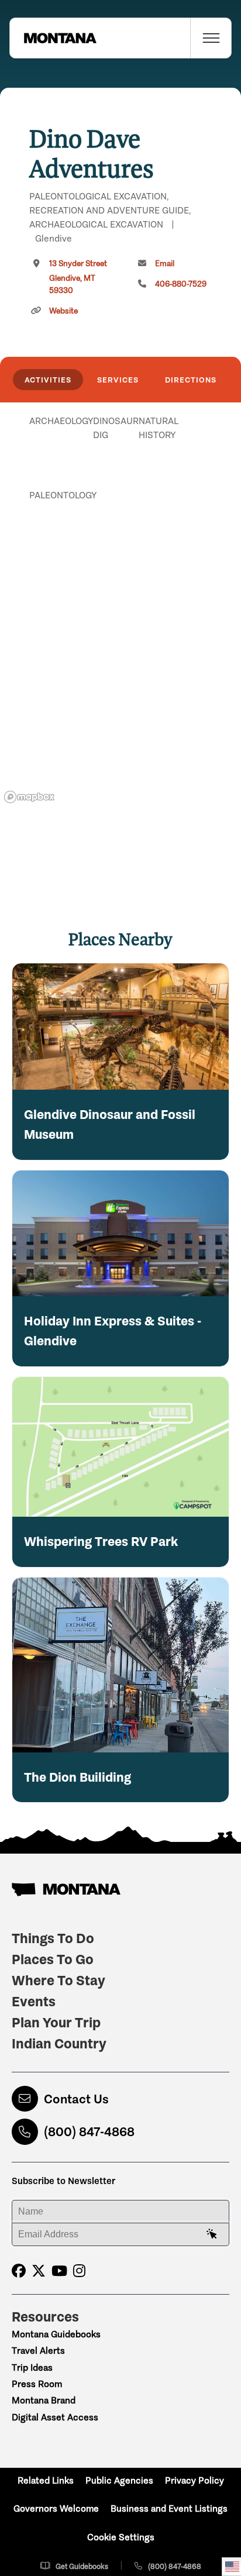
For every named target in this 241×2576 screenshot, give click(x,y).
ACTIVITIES (48, 380)
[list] (120, 481)
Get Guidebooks (82, 2566)
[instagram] (79, 2271)
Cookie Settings (121, 2537)
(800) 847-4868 (89, 2132)
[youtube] (59, 2271)
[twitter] (39, 2271)
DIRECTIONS (191, 380)
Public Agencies (119, 2480)
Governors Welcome (56, 2508)
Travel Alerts (38, 2351)
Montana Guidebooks (56, 2334)
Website (63, 311)
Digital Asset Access (55, 2417)
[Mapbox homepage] (29, 797)
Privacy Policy (194, 2480)
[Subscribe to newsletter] (212, 2234)
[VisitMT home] (53, 38)
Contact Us (76, 2099)
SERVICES (118, 380)
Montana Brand (44, 2400)
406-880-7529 (181, 284)
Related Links (46, 2480)
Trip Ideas (32, 2367)
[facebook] (19, 2271)
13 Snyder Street (78, 277)
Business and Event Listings (169, 2508)
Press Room (37, 2384)
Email (165, 264)
